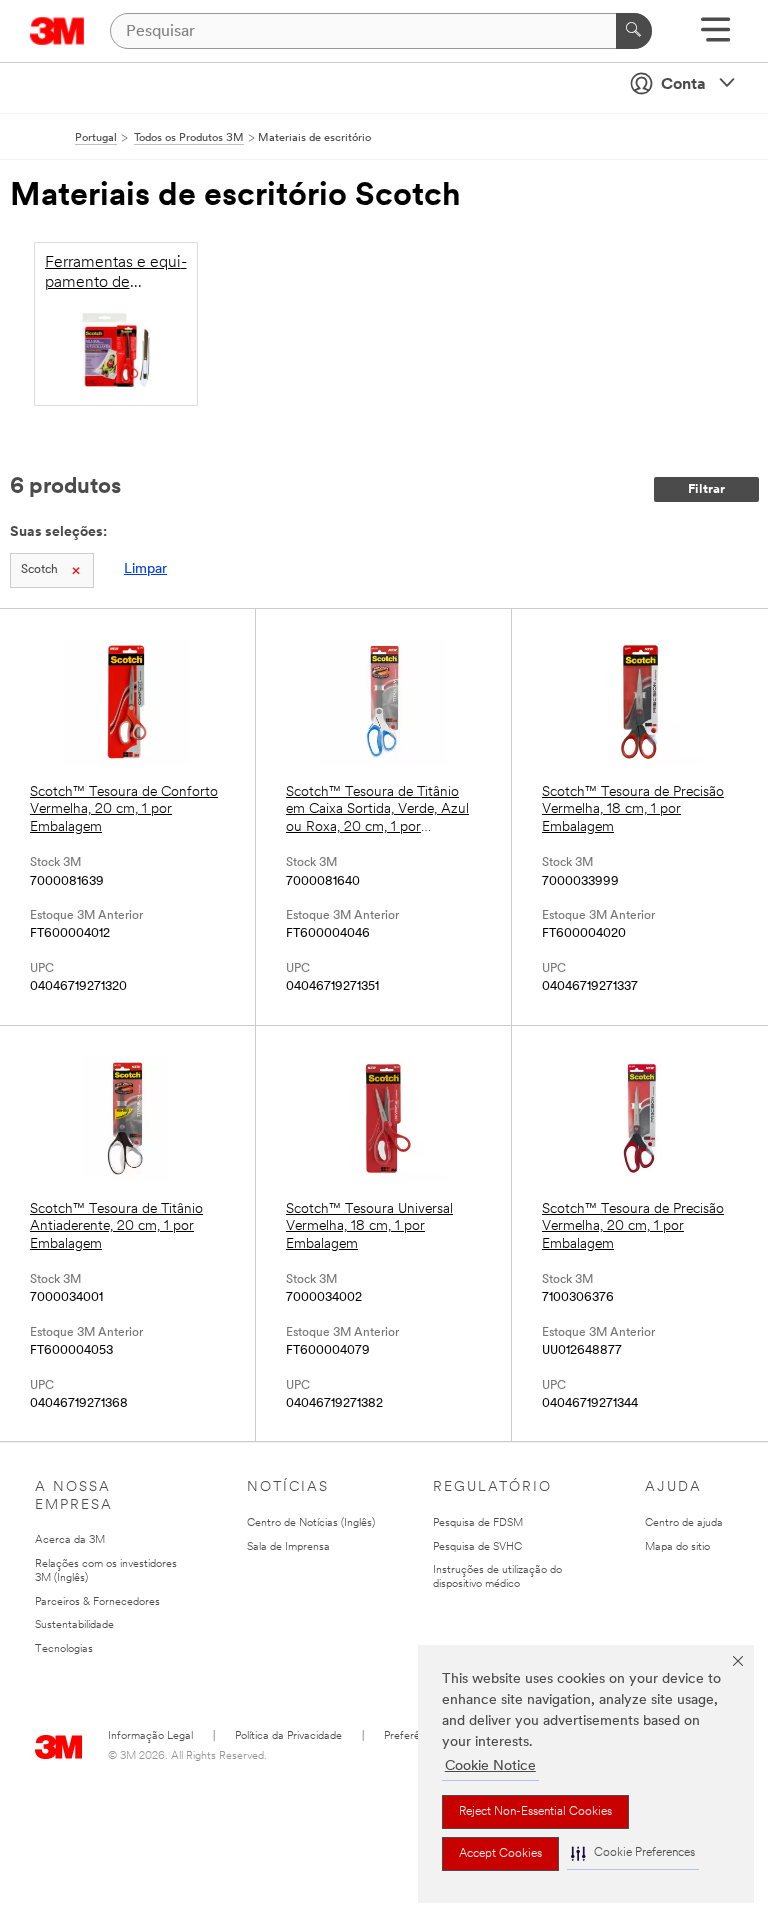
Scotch (39, 570)
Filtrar (706, 489)
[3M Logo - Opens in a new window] (57, 31)
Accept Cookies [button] (500, 1854)
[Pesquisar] (634, 31)
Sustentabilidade (74, 1625)
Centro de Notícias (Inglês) (311, 1523)
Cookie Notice (490, 1766)
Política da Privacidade (288, 1736)
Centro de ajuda (684, 1523)
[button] (633, 1853)
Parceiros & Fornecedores (97, 1602)
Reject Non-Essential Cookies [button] (535, 1812)
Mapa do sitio (677, 1547)
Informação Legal (150, 1736)
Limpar (145, 569)
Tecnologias (64, 1649)
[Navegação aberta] (715, 36)
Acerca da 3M (70, 1540)
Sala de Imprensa (288, 1547)
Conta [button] (683, 85)
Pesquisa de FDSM (478, 1523)
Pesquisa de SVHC (477, 1547)
